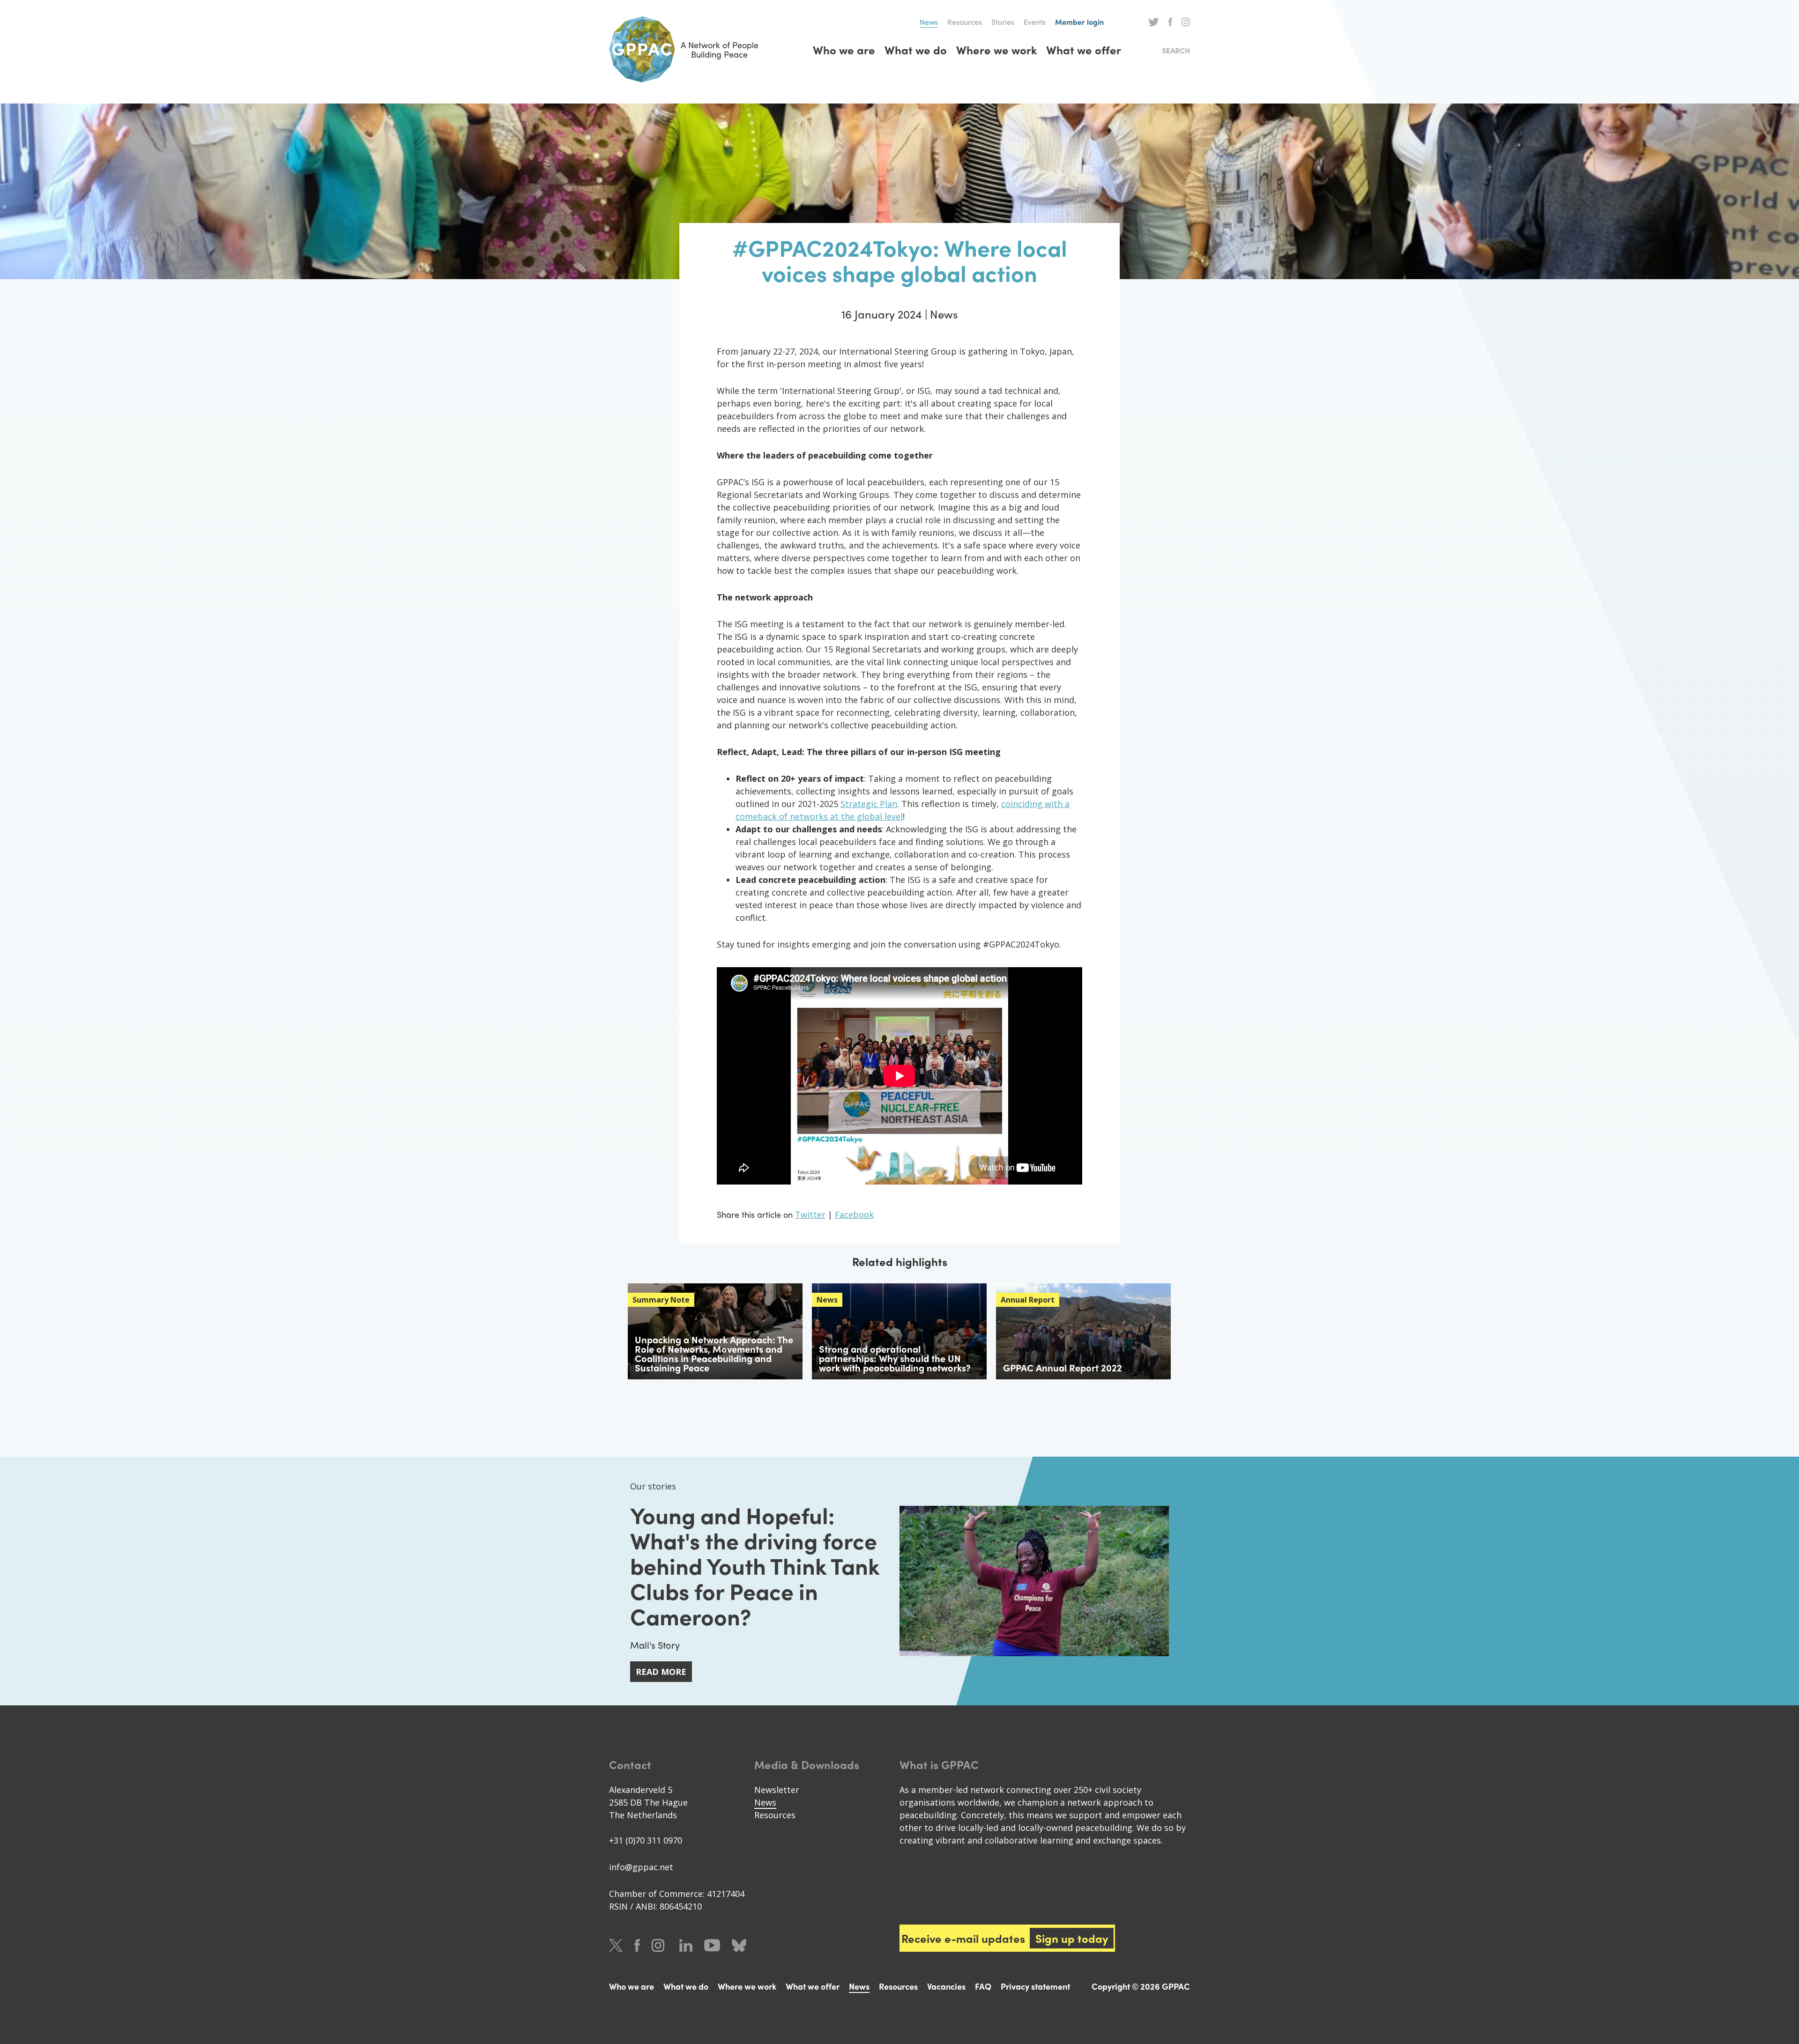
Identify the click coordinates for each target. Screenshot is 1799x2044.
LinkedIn (686, 1945)
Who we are (844, 50)
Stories (1003, 22)
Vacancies (946, 1986)
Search (1176, 50)
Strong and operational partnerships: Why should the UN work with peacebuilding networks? (895, 1358)
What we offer (1084, 50)
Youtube (712, 1945)
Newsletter (777, 1790)
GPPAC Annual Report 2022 (1063, 1367)
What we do (916, 50)
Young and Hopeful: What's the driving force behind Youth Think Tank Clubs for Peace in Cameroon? (755, 1565)
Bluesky (739, 1945)
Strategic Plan (869, 804)
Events (1035, 22)
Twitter (1154, 22)
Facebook (1170, 22)
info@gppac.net (641, 1867)
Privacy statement (1035, 1986)
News (929, 22)
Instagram (1186, 22)
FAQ (983, 1986)
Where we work (996, 50)
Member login (1079, 22)
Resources (965, 22)
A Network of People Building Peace (720, 49)
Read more (661, 1672)
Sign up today (1072, 1938)
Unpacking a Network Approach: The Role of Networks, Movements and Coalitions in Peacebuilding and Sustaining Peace (714, 1353)
